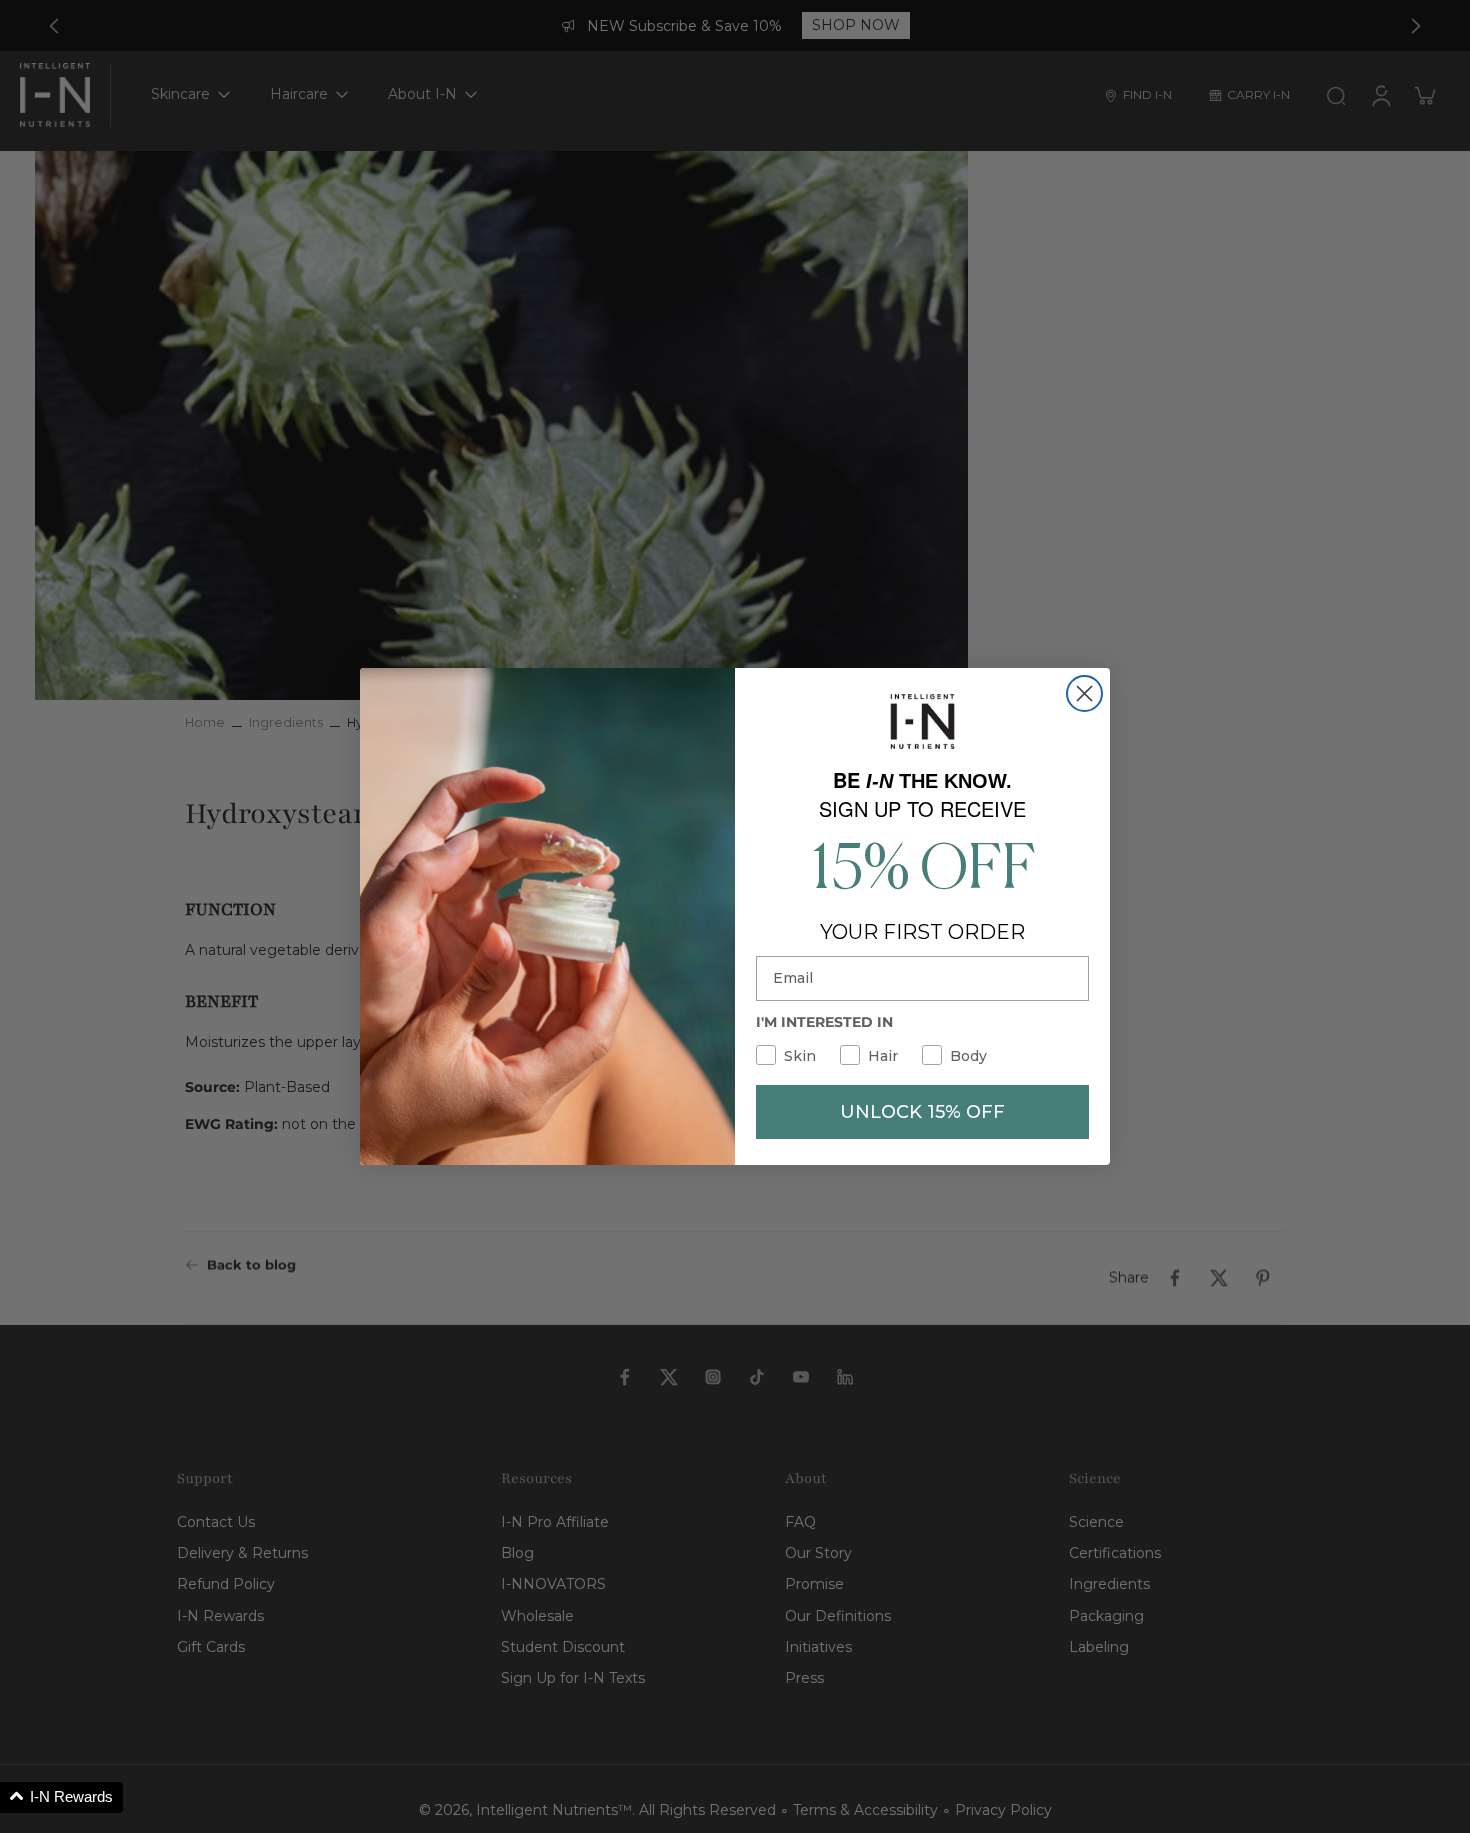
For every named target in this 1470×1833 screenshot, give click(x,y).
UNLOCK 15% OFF (922, 1112)
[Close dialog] (1084, 693)
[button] (61, 1797)
